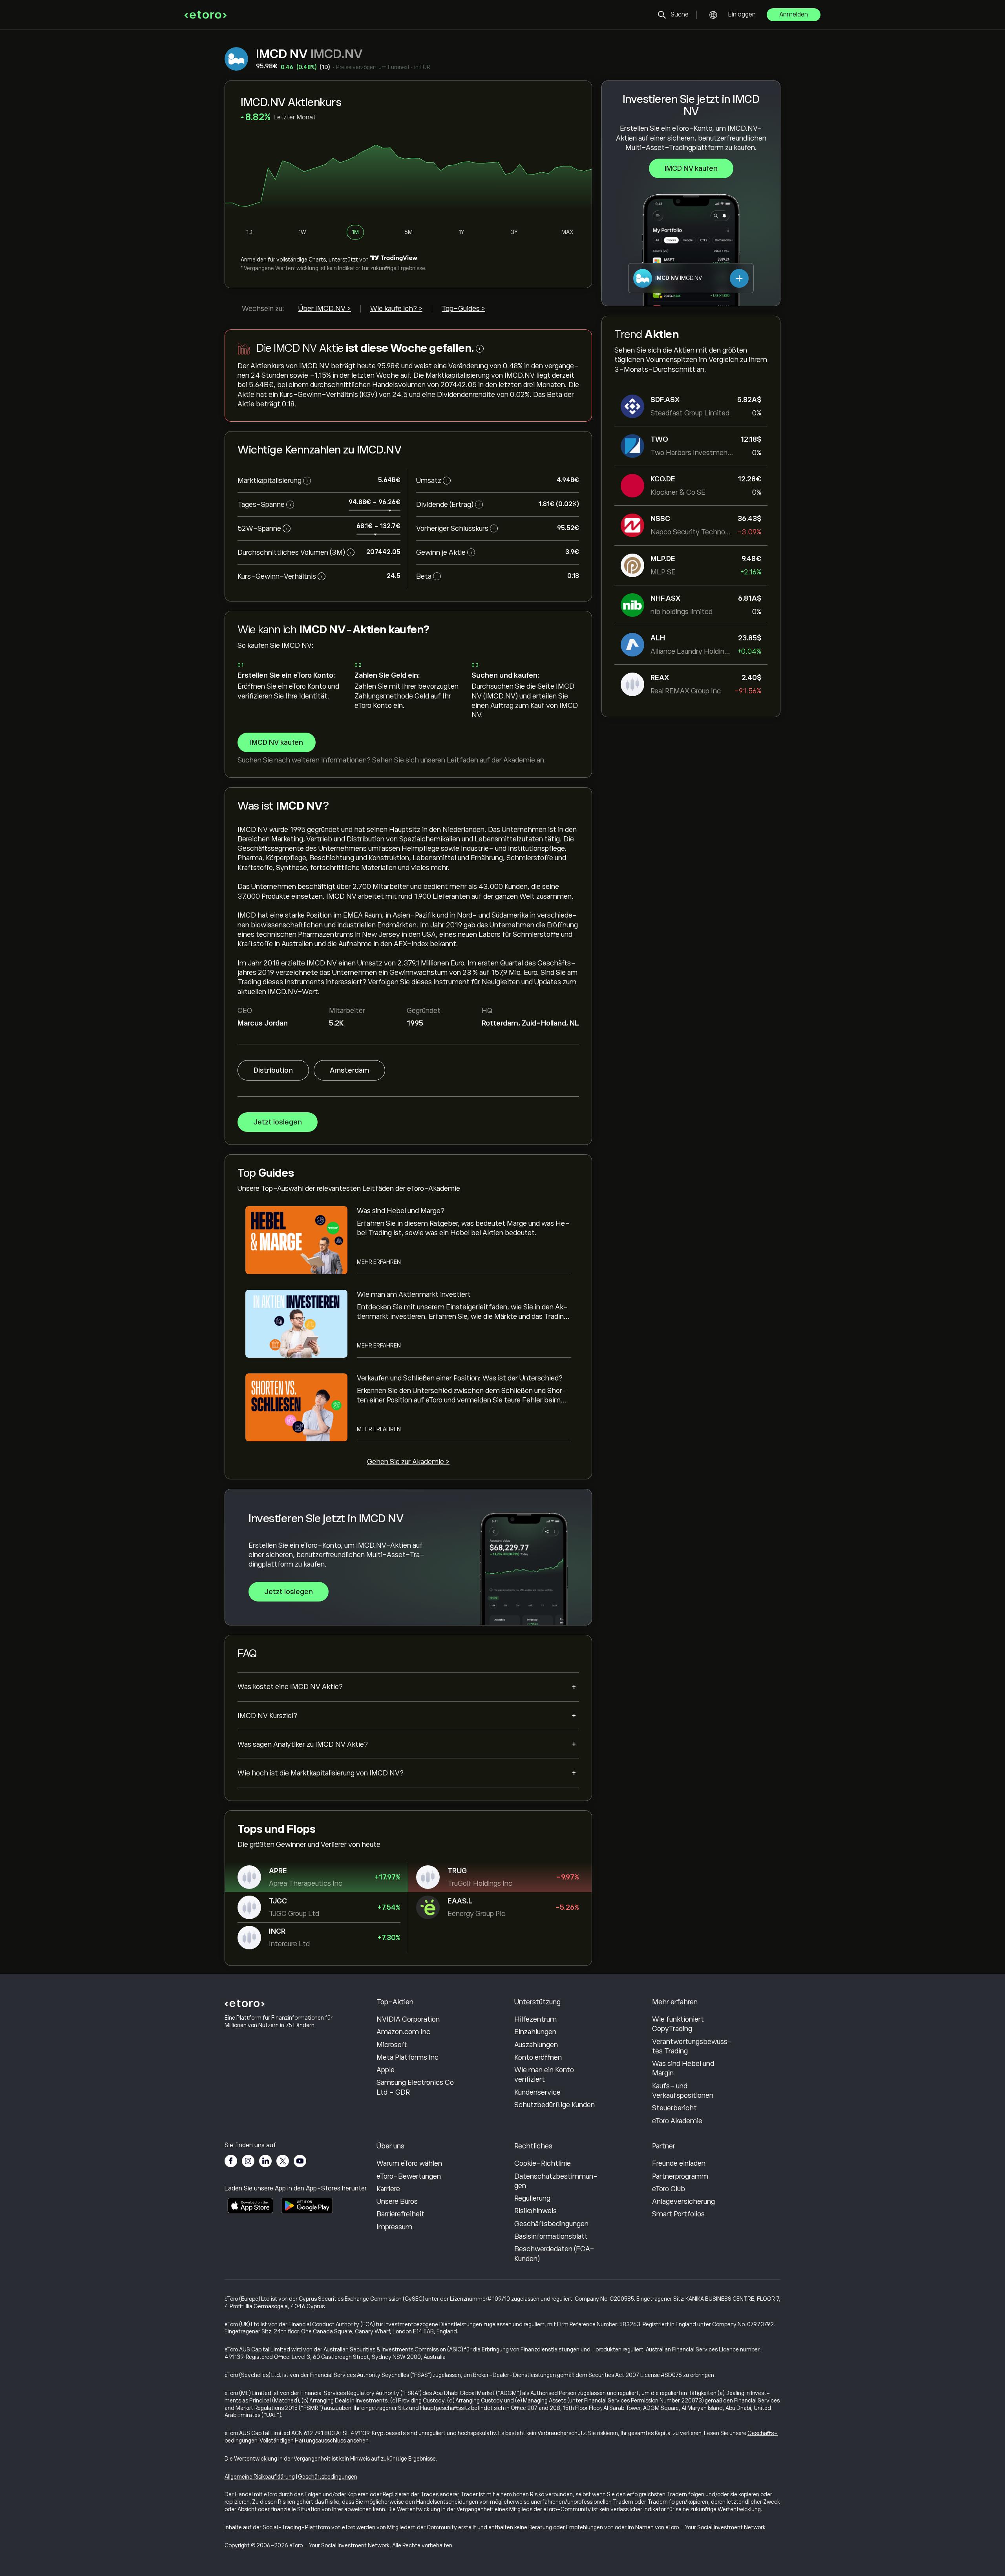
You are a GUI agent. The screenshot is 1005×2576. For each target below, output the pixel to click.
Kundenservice (537, 2092)
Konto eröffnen (538, 2057)
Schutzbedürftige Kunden (555, 2105)
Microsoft (392, 2045)
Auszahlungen (536, 2045)
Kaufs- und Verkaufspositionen (683, 2091)
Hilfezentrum (535, 2019)
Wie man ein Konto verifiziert (544, 2075)
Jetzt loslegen (278, 1122)
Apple (386, 2070)
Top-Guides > (463, 309)
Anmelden (794, 15)
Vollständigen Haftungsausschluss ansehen (314, 2441)
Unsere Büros (397, 2201)
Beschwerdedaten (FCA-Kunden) (554, 2254)
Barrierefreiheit (400, 2214)
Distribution (273, 1070)
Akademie (519, 760)
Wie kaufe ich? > (396, 309)
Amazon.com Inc (403, 2032)
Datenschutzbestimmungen (556, 2181)
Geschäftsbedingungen (551, 2224)
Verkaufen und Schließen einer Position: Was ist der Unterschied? (460, 1378)
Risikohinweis (535, 2211)
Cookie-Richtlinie (543, 2163)
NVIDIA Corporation (408, 2019)
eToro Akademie (677, 2121)
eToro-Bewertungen (409, 2176)
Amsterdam (349, 1070)
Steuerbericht (674, 2108)
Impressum (394, 2227)
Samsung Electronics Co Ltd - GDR (415, 2087)
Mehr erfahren (379, 1262)
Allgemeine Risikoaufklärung (260, 2477)
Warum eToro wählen (409, 2163)
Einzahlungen (535, 2032)
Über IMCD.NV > (325, 309)
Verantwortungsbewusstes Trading (692, 2046)
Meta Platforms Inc (407, 2057)
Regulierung (532, 2198)
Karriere (388, 2189)
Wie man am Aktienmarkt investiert (414, 1294)
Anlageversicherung (683, 2201)
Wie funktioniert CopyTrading (678, 2024)
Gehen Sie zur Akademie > (408, 1462)
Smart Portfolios (678, 2214)
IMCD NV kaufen (691, 168)
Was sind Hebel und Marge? (401, 1211)
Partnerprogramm (680, 2176)
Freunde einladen (679, 2163)
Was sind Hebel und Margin (683, 2068)
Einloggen (742, 15)
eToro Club (669, 2189)
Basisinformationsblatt (551, 2236)
